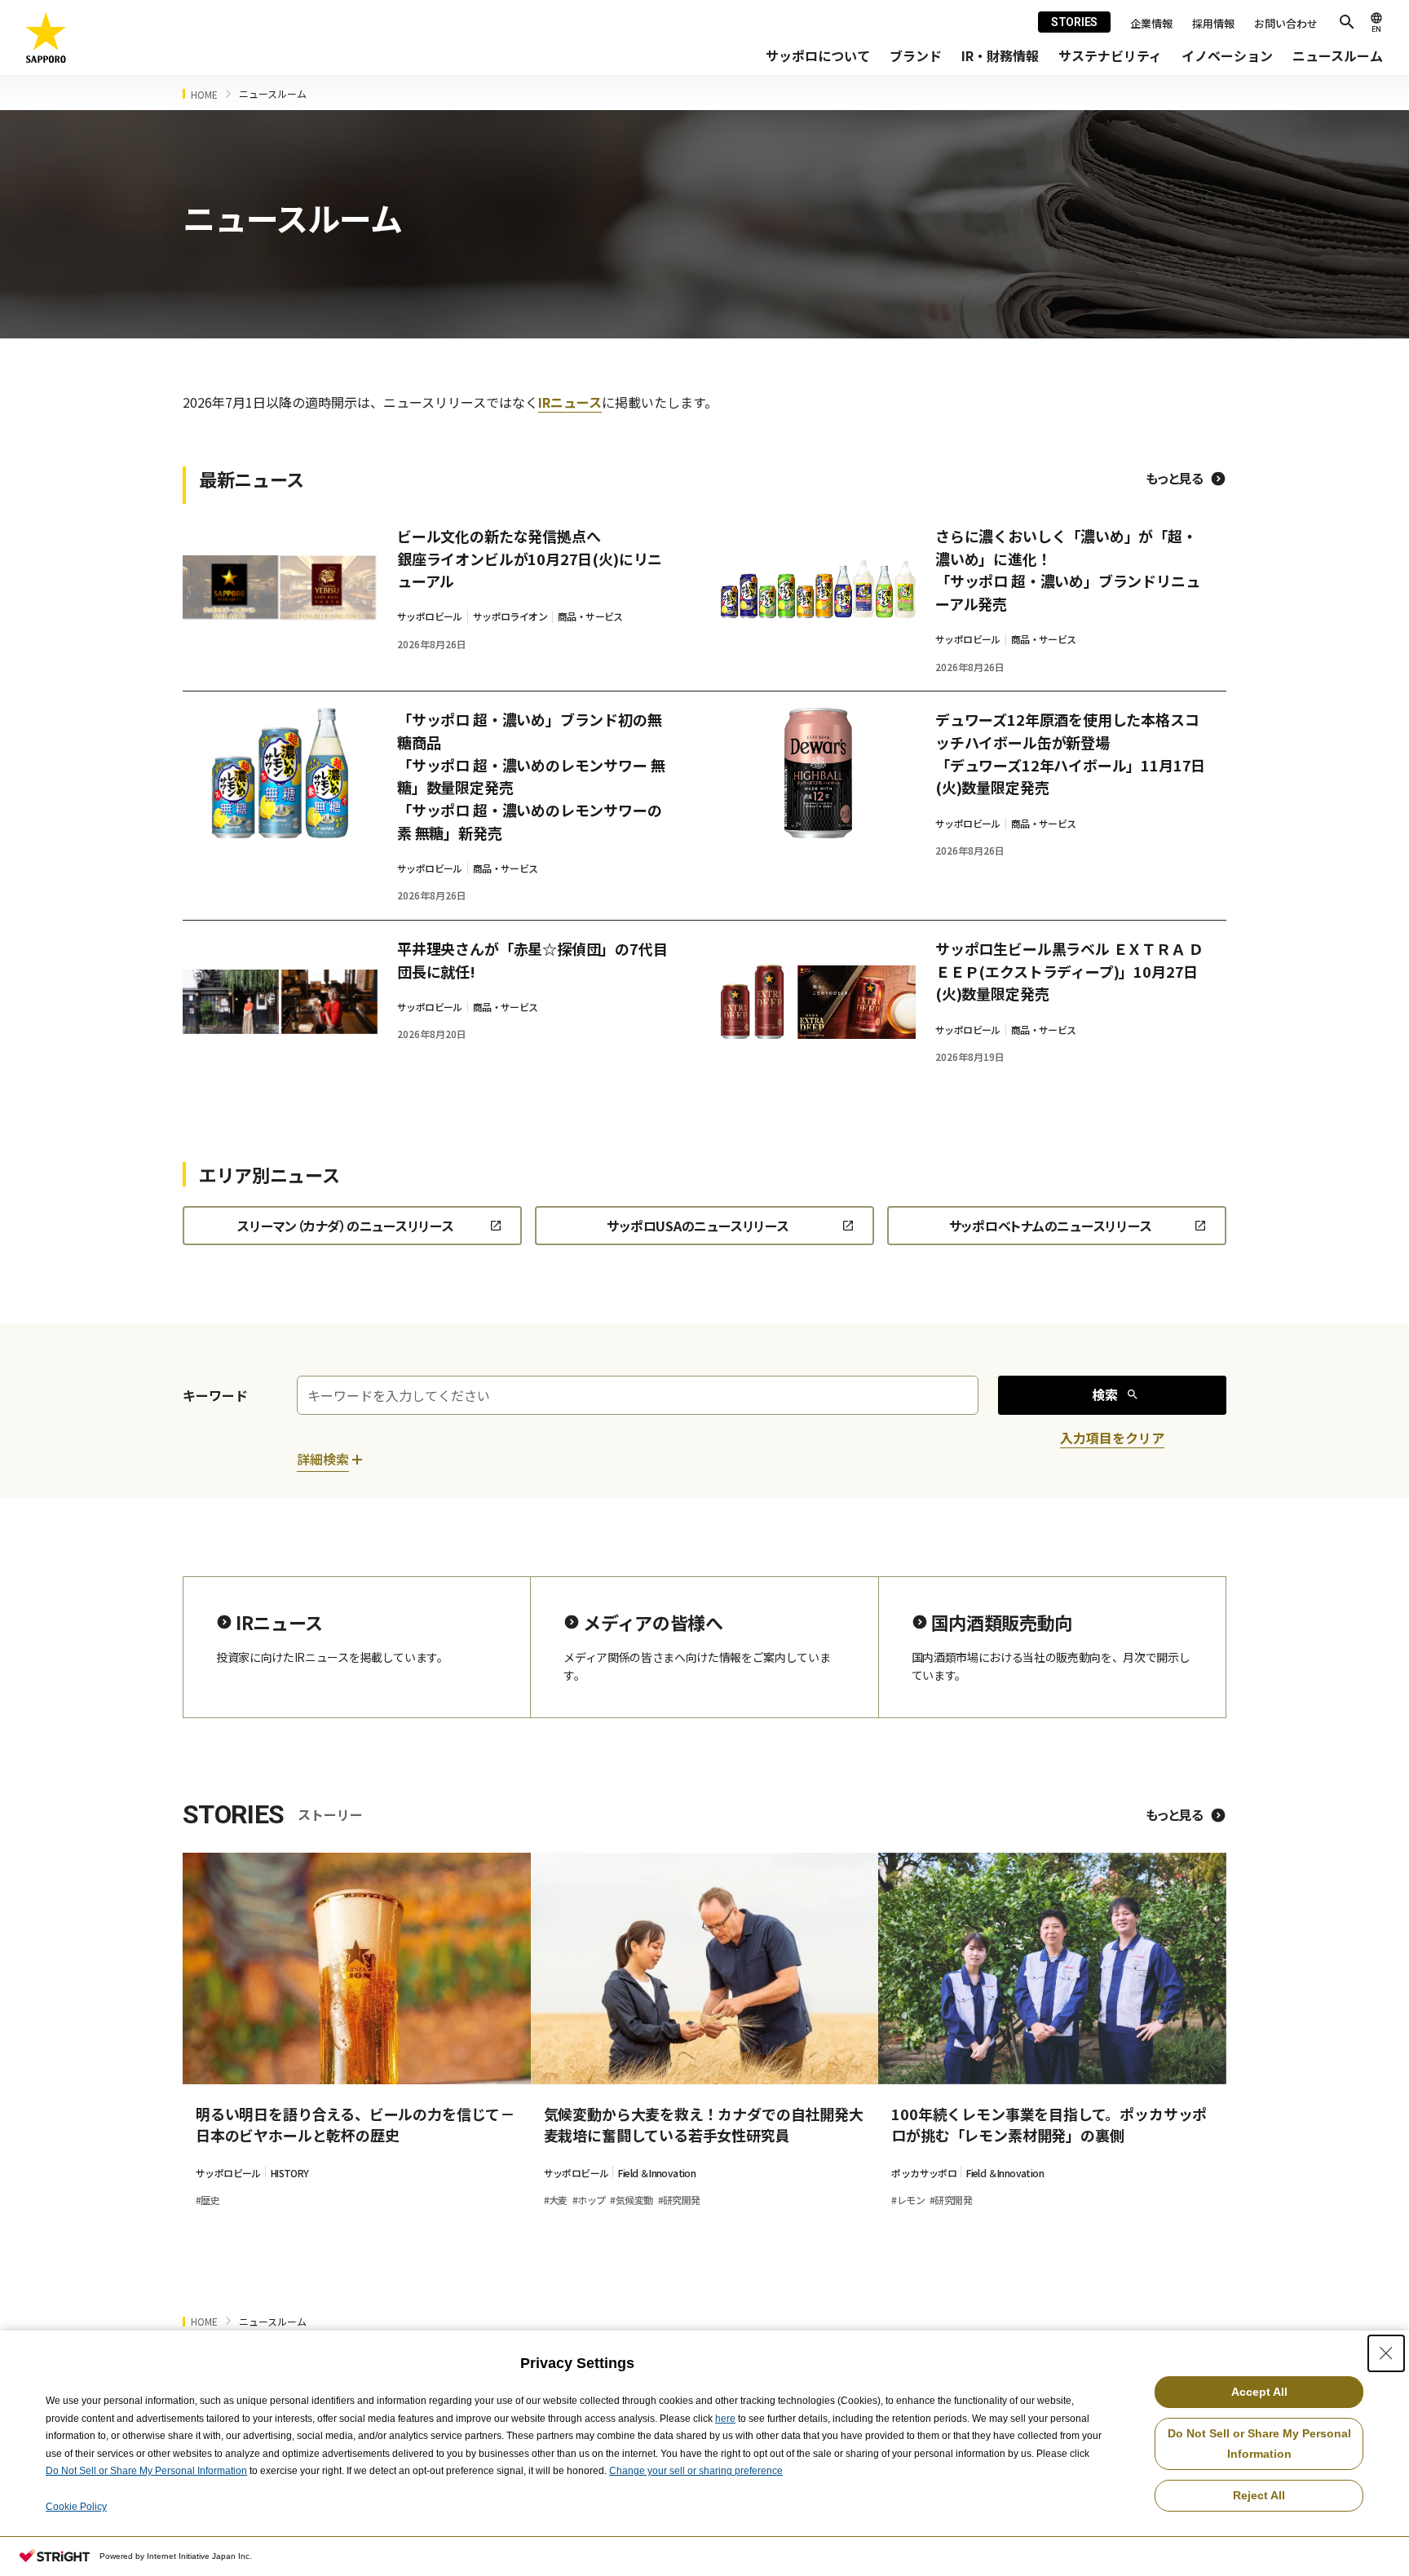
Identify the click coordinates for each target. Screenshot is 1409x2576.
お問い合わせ (1286, 23)
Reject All (1259, 2495)
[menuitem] (818, 56)
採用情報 (1213, 23)
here (725, 2419)
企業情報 (1151, 23)
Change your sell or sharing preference (696, 2471)
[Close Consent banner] (1386, 2353)
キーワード (215, 1395)
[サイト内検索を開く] (1347, 22)
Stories (1074, 22)
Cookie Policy (76, 2507)
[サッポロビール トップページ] (46, 38)
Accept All (1259, 2392)
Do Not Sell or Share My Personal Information (146, 2471)
